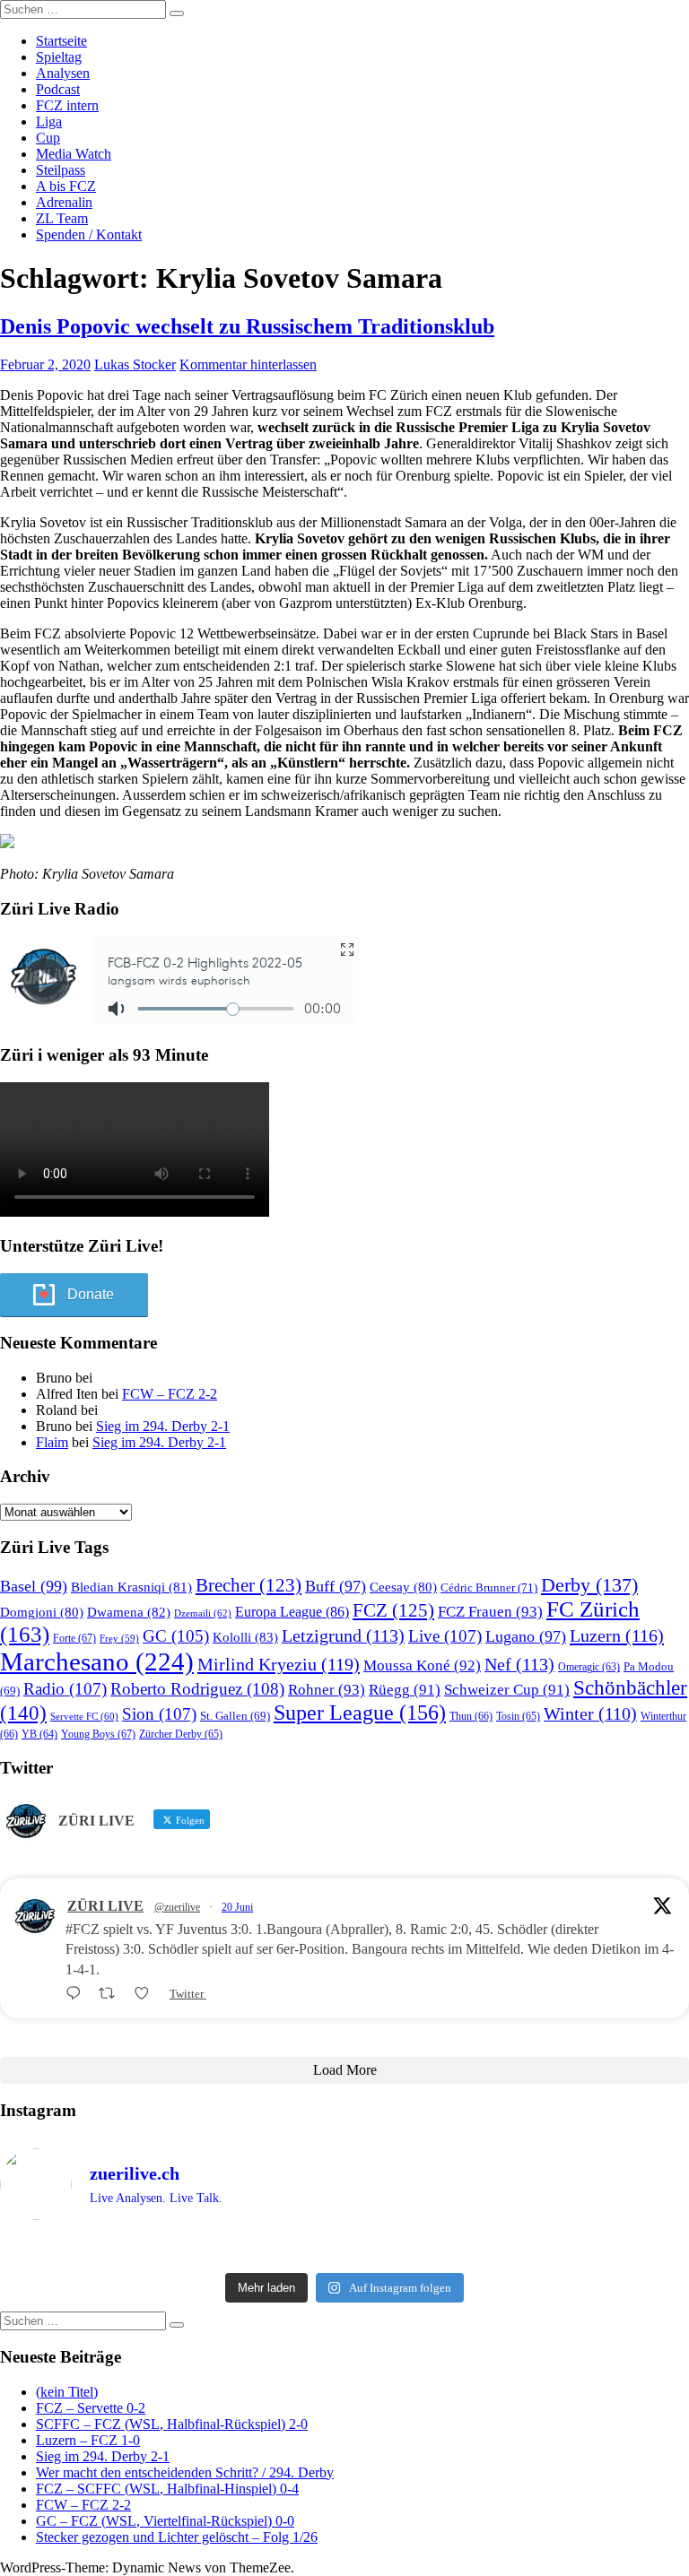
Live (445, 1636)
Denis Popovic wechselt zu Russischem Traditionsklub (247, 326)
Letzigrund (343, 1635)
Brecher (249, 1585)
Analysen (63, 73)
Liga (49, 121)
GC (176, 1636)
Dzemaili (203, 1613)
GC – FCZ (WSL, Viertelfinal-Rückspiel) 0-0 (165, 2521)
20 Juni (237, 1907)
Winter (590, 1714)
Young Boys (98, 1734)
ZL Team (62, 218)
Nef (519, 1664)
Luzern (617, 1635)
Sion (159, 1714)
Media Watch (74, 154)
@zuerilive (177, 1907)
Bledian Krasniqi (131, 1587)
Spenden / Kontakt (89, 234)
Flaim (52, 1442)
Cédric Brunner (489, 1587)
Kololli (245, 1637)
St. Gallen (235, 1716)
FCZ (393, 1610)
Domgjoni (42, 1612)
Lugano (526, 1636)
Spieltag (59, 57)
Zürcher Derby (181, 1734)
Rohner (327, 1690)
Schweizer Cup (507, 1690)
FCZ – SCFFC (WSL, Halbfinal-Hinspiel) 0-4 (167, 2489)
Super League (360, 1712)
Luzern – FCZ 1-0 (88, 2440)
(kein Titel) (67, 2392)
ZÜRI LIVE (105, 1906)
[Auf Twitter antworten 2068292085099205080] (78, 1994)
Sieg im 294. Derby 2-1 (163, 1426)
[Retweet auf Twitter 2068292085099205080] (112, 1994)
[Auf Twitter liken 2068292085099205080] (147, 1994)
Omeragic (589, 1667)
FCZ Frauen (490, 1612)
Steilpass (61, 170)
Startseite (61, 41)
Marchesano (97, 1661)
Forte (74, 1638)
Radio (65, 1689)
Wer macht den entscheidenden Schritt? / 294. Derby (185, 2472)
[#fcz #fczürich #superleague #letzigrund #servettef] (344, 2250)
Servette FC (84, 1716)
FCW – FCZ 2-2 (170, 1394)
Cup (48, 138)
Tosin (518, 1716)
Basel (34, 1586)
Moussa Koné (422, 1665)
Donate (91, 1294)
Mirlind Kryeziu (279, 1664)
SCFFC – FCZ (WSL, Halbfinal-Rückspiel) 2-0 (172, 2424)
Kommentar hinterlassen (248, 364)
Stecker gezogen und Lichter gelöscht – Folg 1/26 (177, 2537)
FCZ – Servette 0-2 (91, 2408)
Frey (119, 1639)
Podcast (58, 89)
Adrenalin (64, 202)
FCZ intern (67, 105)
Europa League (292, 1612)
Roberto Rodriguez (197, 1689)
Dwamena (129, 1612)
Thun (471, 1716)
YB (39, 1735)
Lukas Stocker (135, 364)
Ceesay (403, 1587)
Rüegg (405, 1690)
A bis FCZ (66, 186)
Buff (336, 1586)
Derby (589, 1585)
